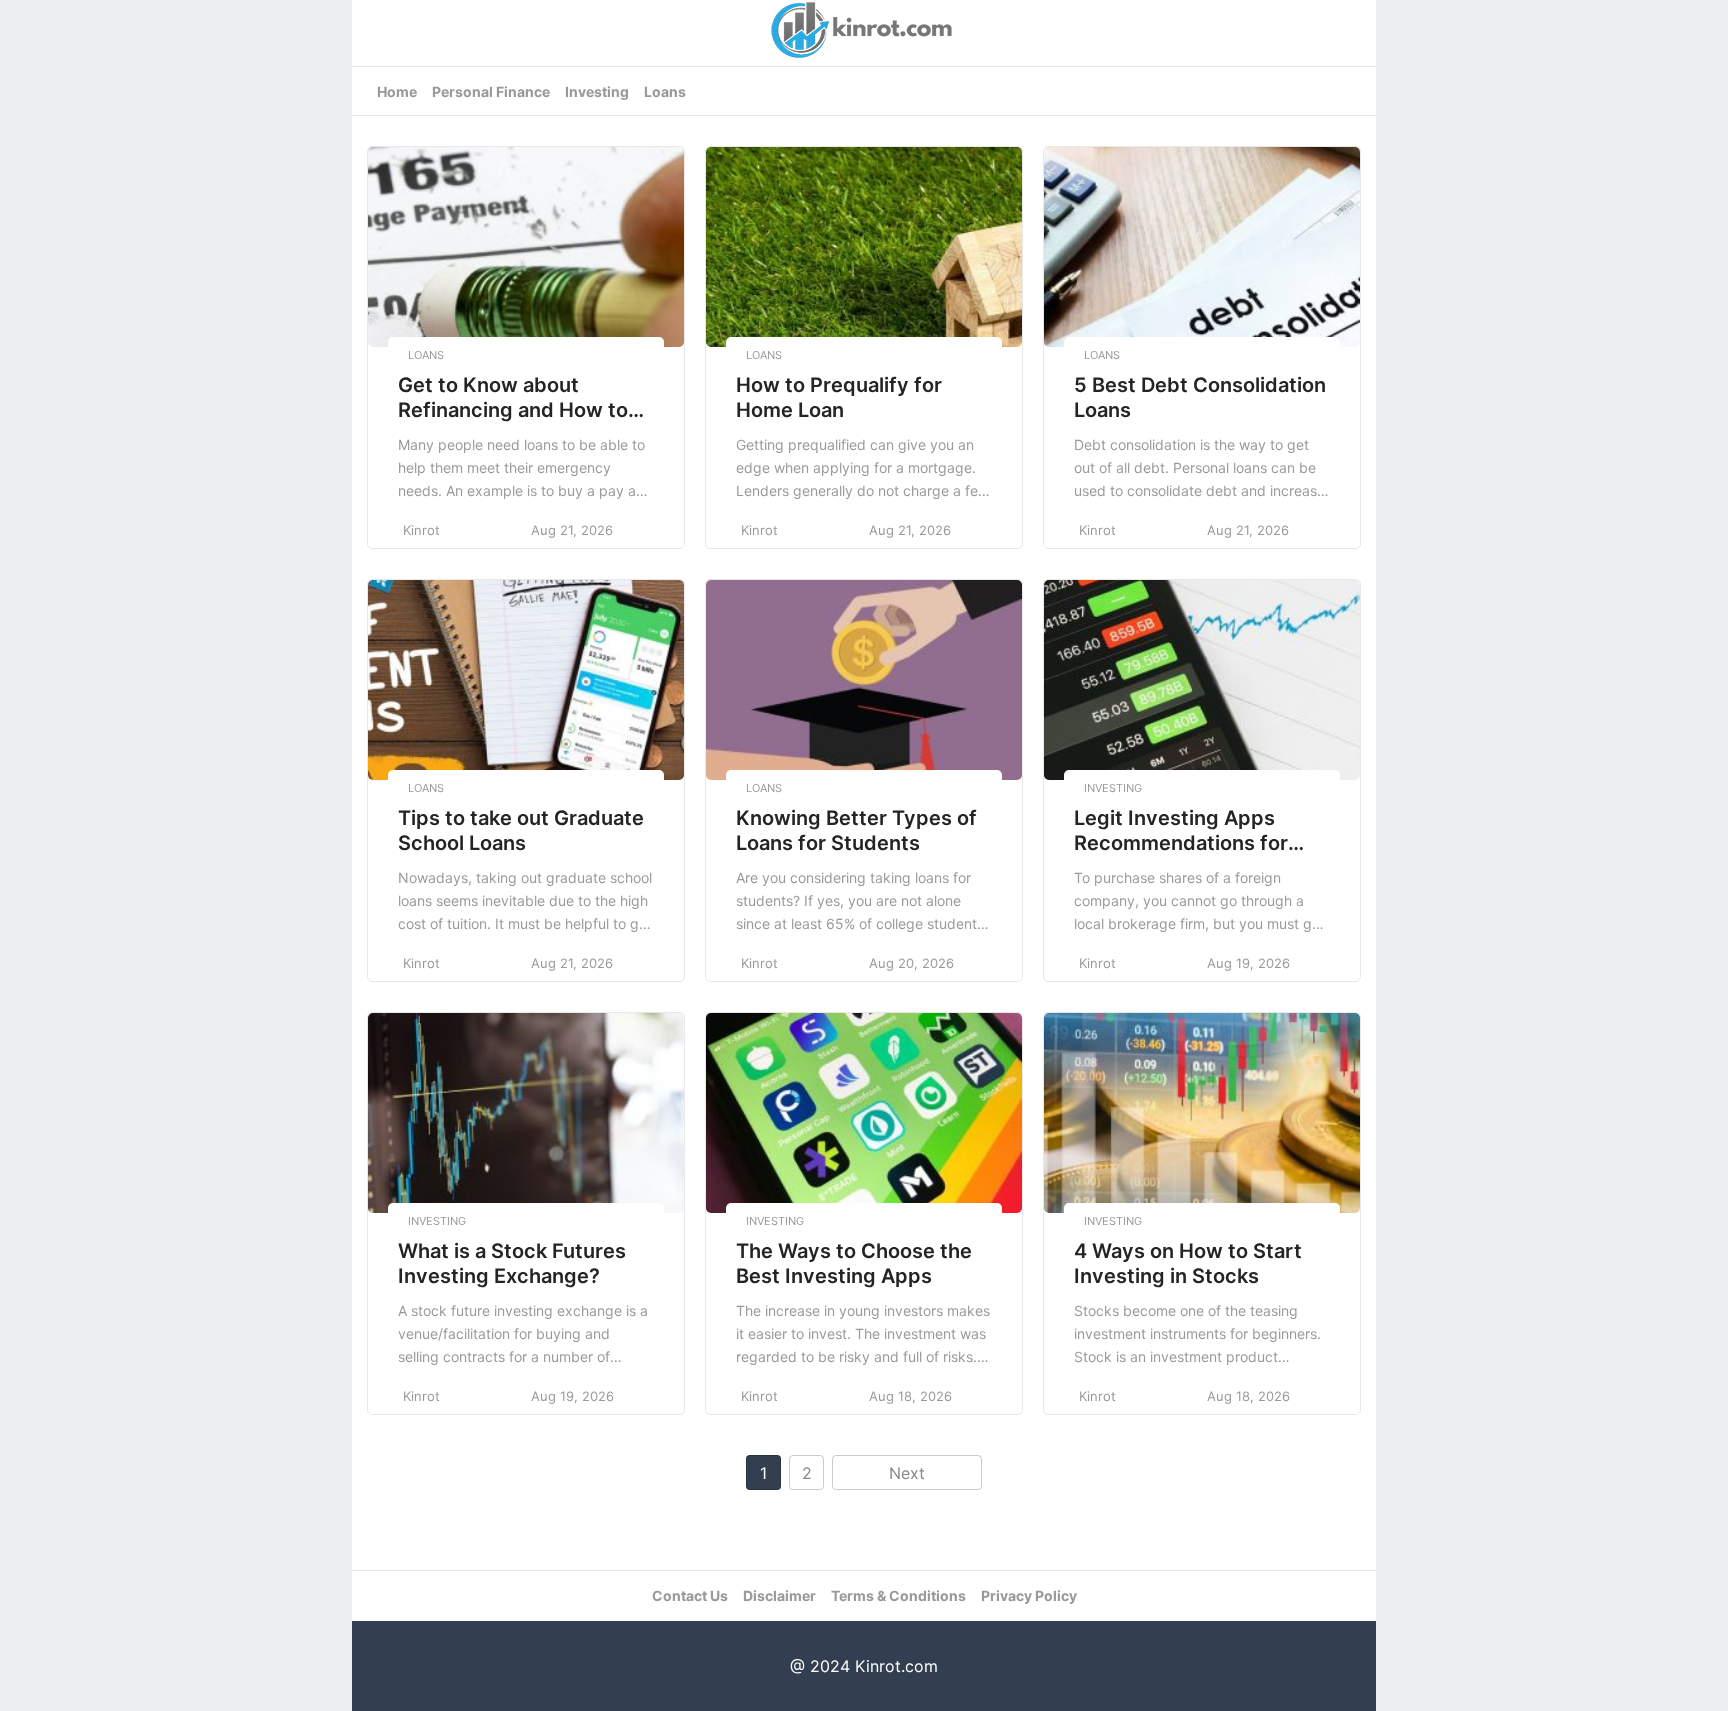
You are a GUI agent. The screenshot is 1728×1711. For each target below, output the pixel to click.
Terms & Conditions (898, 1595)
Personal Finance (491, 91)
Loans (665, 91)
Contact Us (690, 1595)
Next (907, 1473)
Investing (597, 91)
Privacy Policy (1029, 1595)
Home (397, 91)
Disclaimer (779, 1595)
